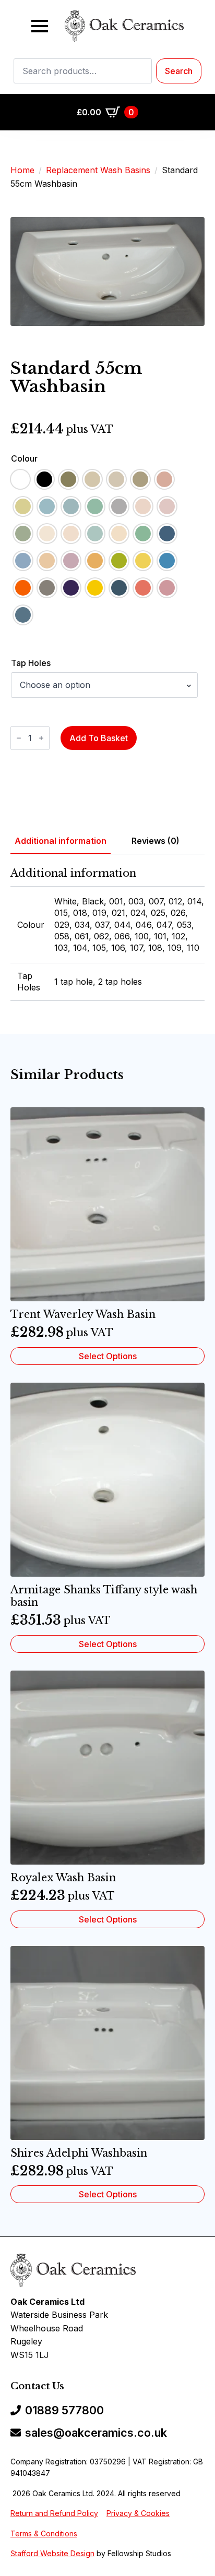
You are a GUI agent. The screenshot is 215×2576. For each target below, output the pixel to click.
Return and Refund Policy (54, 2513)
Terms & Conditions (44, 2533)
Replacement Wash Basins (98, 170)
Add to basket (99, 738)
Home (22, 170)
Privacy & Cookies (138, 2513)
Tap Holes (31, 663)
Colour (24, 458)
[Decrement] (19, 738)
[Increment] (41, 738)
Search (179, 71)
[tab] (61, 841)
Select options (108, 1356)
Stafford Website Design (52, 2553)
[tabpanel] (107, 934)
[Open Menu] (40, 26)
